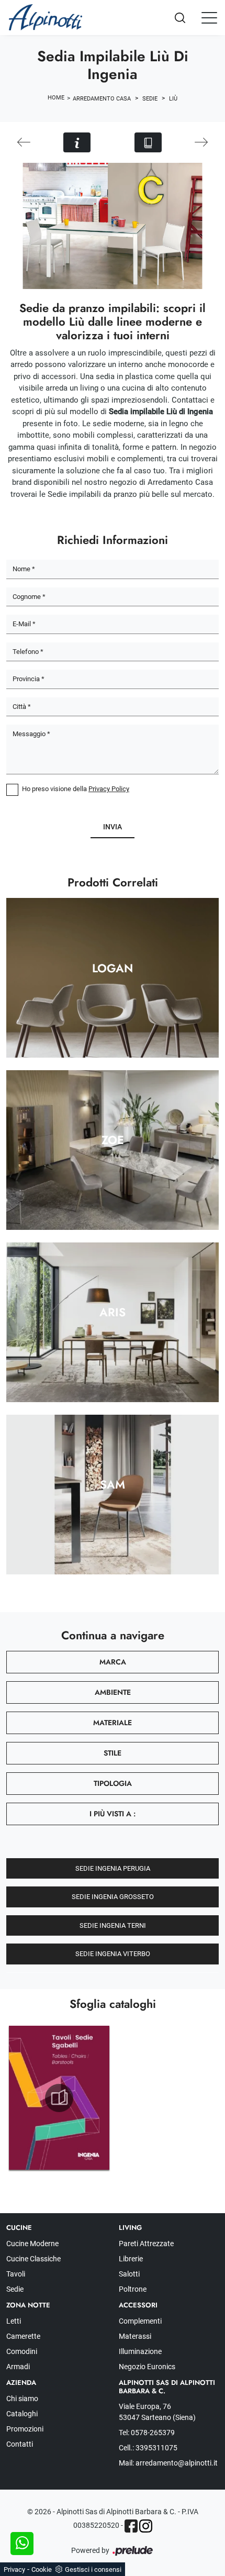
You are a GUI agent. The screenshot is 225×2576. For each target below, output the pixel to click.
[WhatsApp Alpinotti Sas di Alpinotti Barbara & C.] (22, 2544)
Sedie (150, 99)
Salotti (129, 2274)
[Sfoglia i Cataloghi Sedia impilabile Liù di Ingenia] (148, 142)
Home (56, 98)
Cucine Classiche (33, 2259)
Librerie (131, 2259)
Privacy (14, 2569)
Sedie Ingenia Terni (113, 1925)
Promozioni (25, 2429)
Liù (173, 99)
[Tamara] (201, 142)
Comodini (22, 2351)
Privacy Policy (109, 789)
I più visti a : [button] (113, 1814)
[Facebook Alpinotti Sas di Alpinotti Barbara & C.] (131, 2526)
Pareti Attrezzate (146, 2244)
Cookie (42, 2569)
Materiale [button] (113, 1723)
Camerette (23, 2336)
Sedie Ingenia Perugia (113, 1868)
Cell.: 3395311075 (148, 2448)
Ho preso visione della (76, 789)
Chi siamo (22, 2399)
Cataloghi (22, 2414)
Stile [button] (113, 1753)
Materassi (135, 2336)
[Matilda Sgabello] (24, 142)
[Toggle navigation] (209, 17)
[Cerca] (189, 18)
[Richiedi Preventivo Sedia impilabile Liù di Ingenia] (77, 142)
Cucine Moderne (32, 2244)
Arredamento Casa (102, 99)
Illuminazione (140, 2351)
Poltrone (133, 2289)
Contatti (20, 2444)
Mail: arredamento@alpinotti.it (168, 2463)
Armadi (18, 2367)
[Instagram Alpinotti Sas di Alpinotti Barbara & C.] (146, 2526)
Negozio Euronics (147, 2367)
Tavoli (16, 2274)
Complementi (140, 2321)
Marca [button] (113, 1662)
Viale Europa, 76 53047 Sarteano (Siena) (157, 2412)
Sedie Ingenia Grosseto (113, 1897)
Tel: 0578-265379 (147, 2433)
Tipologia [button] (113, 1783)
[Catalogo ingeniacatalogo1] (59, 2098)
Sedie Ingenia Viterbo (113, 1954)
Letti (14, 2321)
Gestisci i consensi (93, 2569)
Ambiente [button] (113, 1692)
